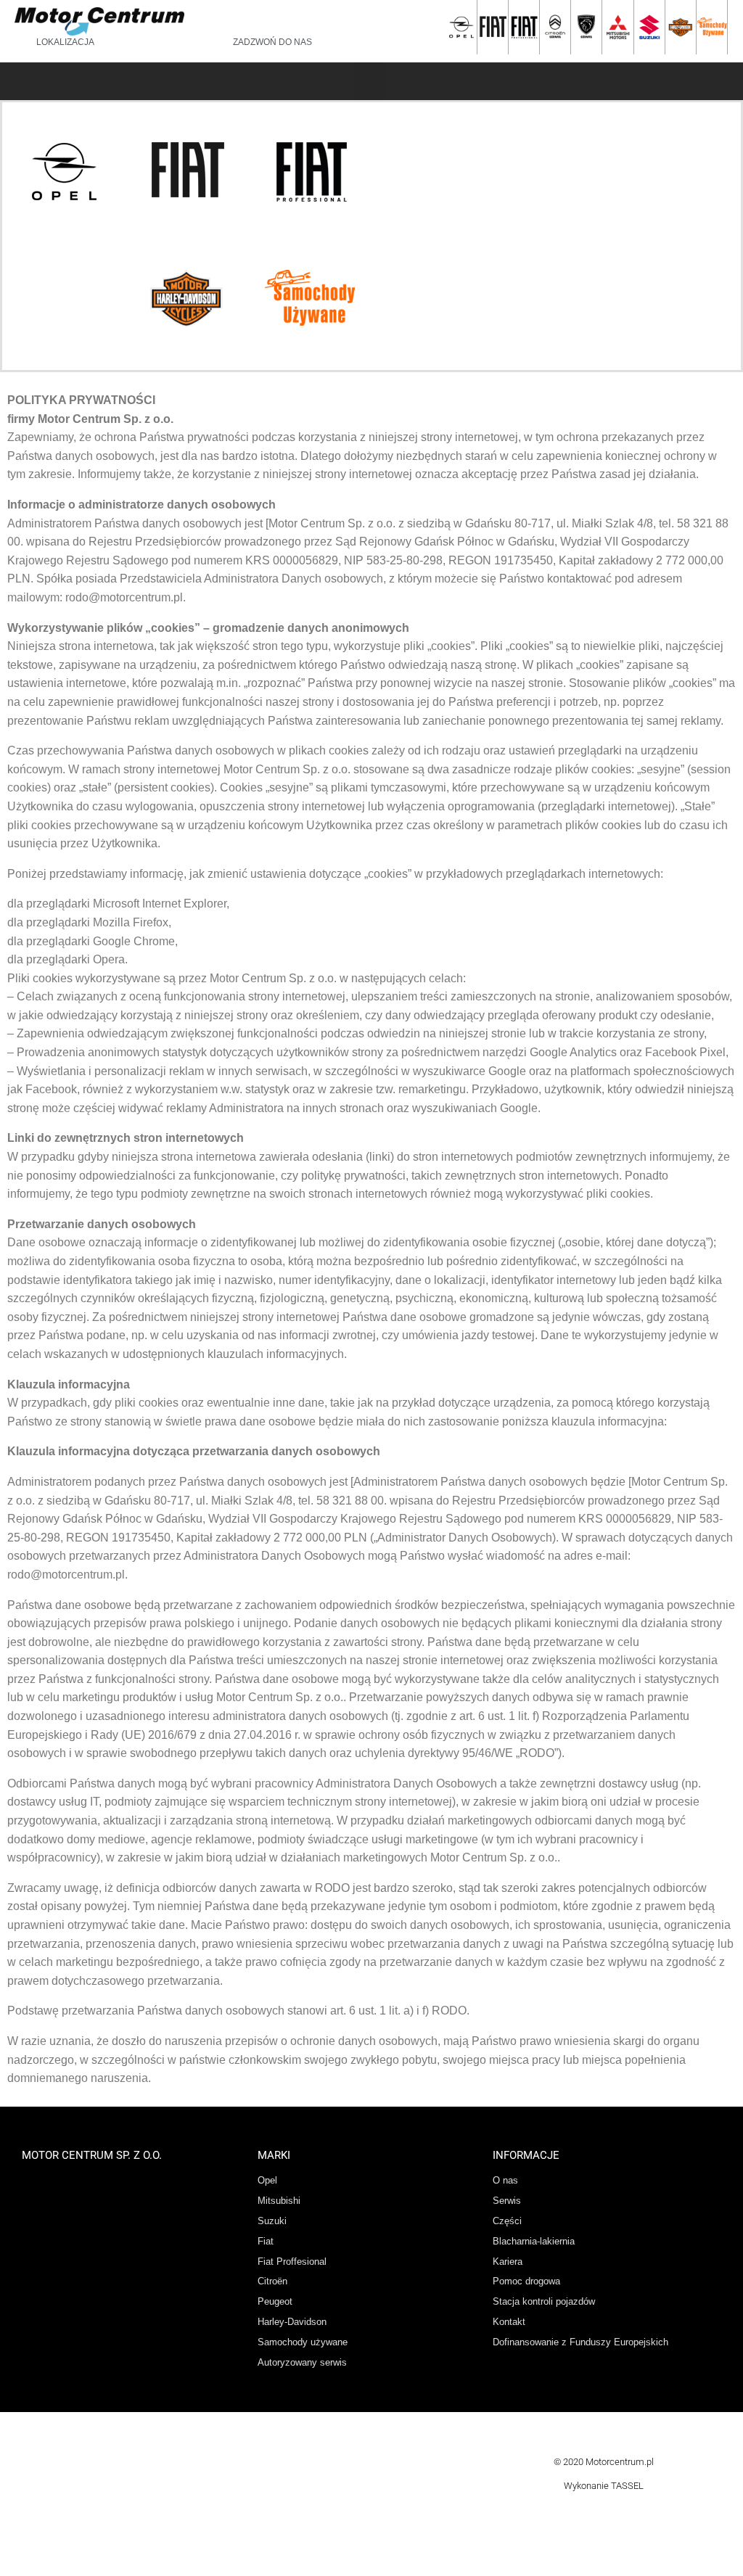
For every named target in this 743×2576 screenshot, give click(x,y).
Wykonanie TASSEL (604, 2486)
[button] (370, 82)
